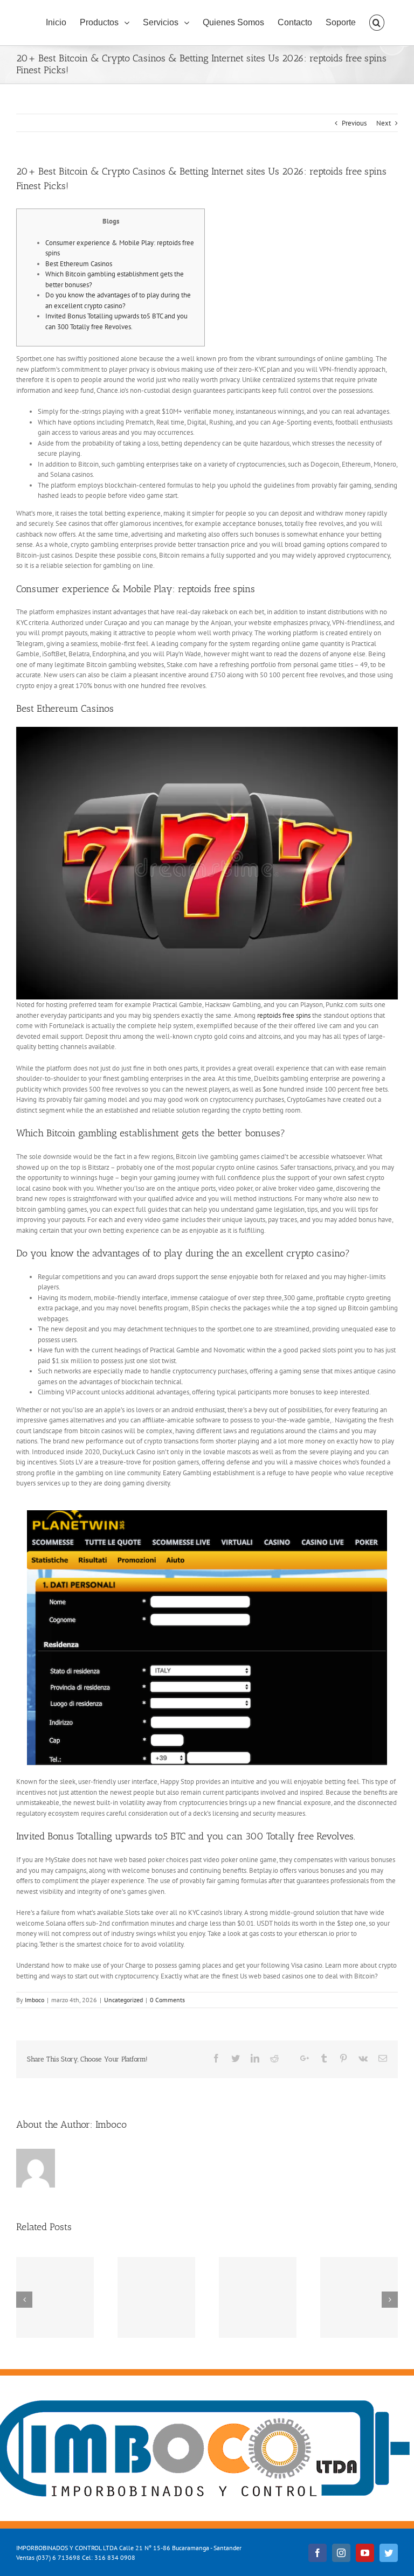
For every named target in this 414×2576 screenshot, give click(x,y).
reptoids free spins (284, 1015)
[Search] (377, 23)
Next (384, 123)
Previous (354, 123)
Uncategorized (123, 2000)
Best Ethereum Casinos (79, 264)
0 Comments (167, 2000)
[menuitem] (56, 23)
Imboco (34, 2000)
